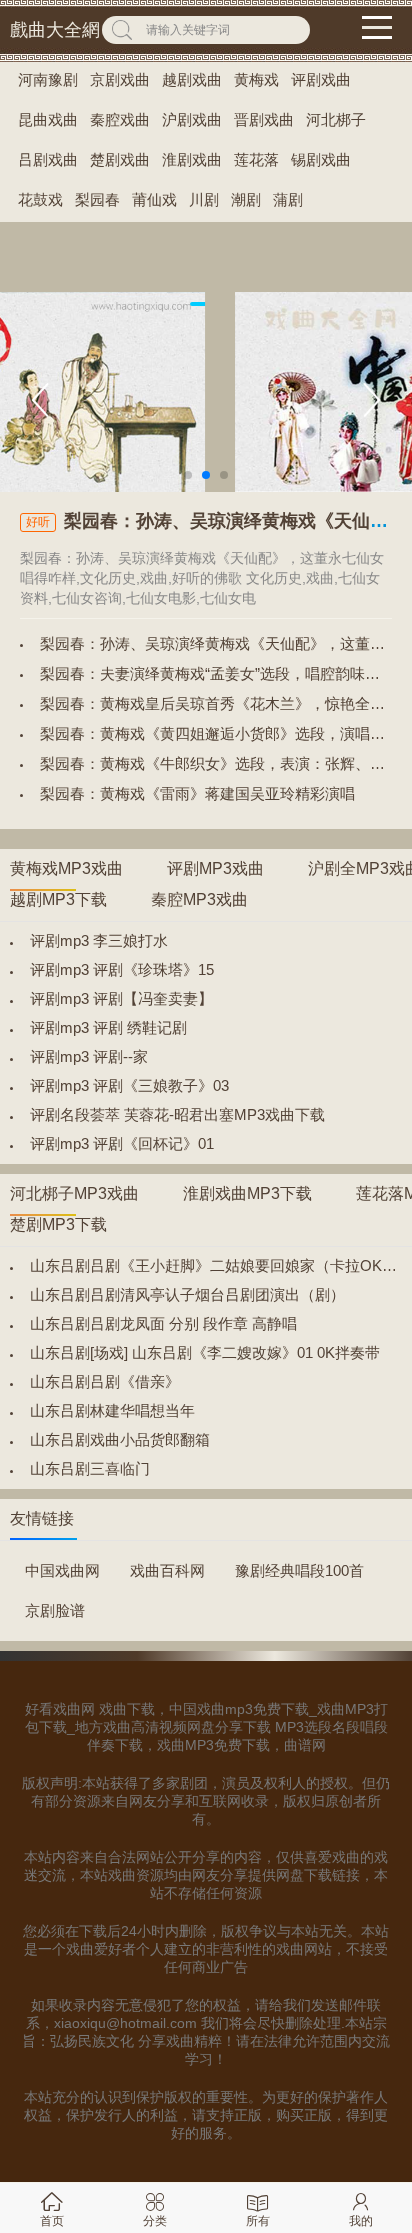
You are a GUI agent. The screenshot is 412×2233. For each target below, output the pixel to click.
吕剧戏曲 (48, 159)
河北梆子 (336, 119)
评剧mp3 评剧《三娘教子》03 (129, 1085)
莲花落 (256, 159)
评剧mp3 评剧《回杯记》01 (122, 1143)
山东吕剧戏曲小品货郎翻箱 (120, 1439)
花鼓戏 (40, 199)
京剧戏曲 (120, 79)
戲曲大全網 (55, 30)
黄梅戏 (256, 79)
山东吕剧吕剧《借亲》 (105, 1381)
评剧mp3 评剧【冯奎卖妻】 (121, 998)
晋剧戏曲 (264, 119)
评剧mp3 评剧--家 (89, 1056)
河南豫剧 (48, 79)
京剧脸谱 (55, 1610)
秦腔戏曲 (120, 119)
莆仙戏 (154, 199)
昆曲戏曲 (48, 119)
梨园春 (97, 199)
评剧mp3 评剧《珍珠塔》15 (122, 969)
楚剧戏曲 (120, 159)
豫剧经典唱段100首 (299, 1570)
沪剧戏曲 (192, 119)
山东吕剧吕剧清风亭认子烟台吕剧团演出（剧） (187, 1294)
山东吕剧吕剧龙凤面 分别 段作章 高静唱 (163, 1323)
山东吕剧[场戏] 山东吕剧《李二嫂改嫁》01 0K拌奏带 (205, 1352)
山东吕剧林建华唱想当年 (112, 1410)
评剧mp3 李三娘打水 (99, 940)
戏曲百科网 (167, 1570)
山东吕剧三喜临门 (90, 1468)
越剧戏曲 (192, 79)
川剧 (204, 199)
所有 (258, 2221)
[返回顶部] (371, 1989)
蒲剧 (288, 199)
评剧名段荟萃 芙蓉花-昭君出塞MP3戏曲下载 (177, 1114)
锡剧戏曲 (321, 159)
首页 (52, 2221)
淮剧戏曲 (192, 159)
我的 (361, 2221)
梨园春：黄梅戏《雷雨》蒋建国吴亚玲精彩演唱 (197, 793)
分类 (155, 2221)
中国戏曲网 (62, 1570)
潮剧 (246, 199)
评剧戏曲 (321, 79)
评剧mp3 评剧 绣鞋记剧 (108, 1027)
